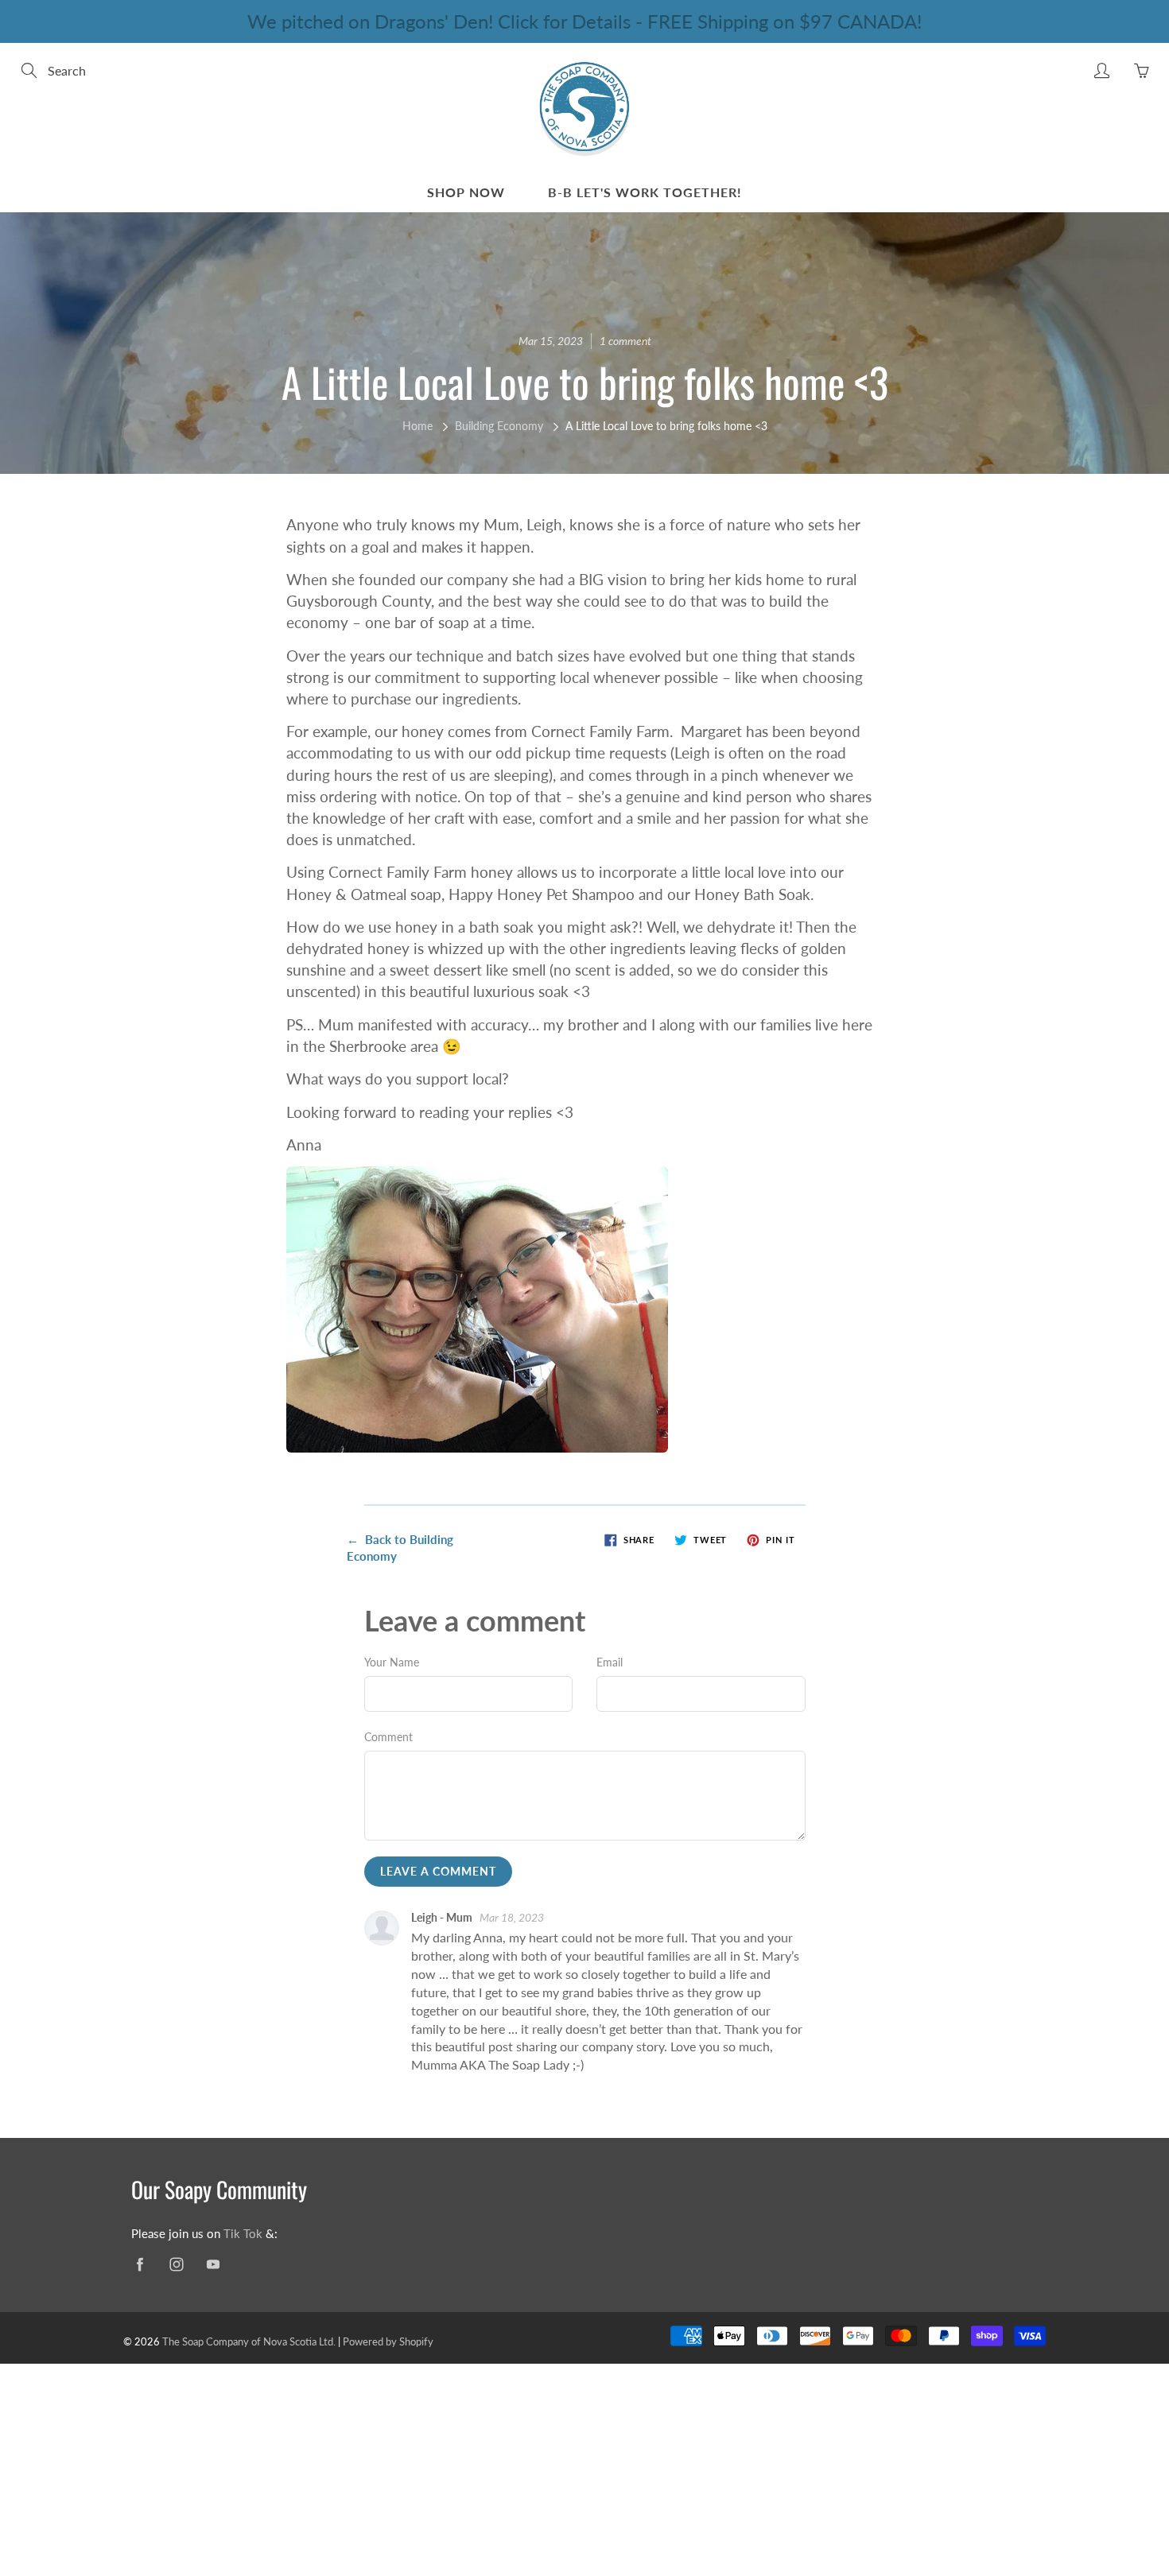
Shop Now (466, 192)
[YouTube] (213, 2265)
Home (417, 426)
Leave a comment (438, 1871)
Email (610, 1662)
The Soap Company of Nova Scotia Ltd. (249, 2341)
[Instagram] (176, 2265)
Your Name (392, 1662)
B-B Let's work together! (645, 192)
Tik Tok (243, 2234)
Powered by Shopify (388, 2341)
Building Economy (499, 426)
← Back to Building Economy (400, 1548)
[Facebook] (140, 2265)
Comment (388, 1737)
